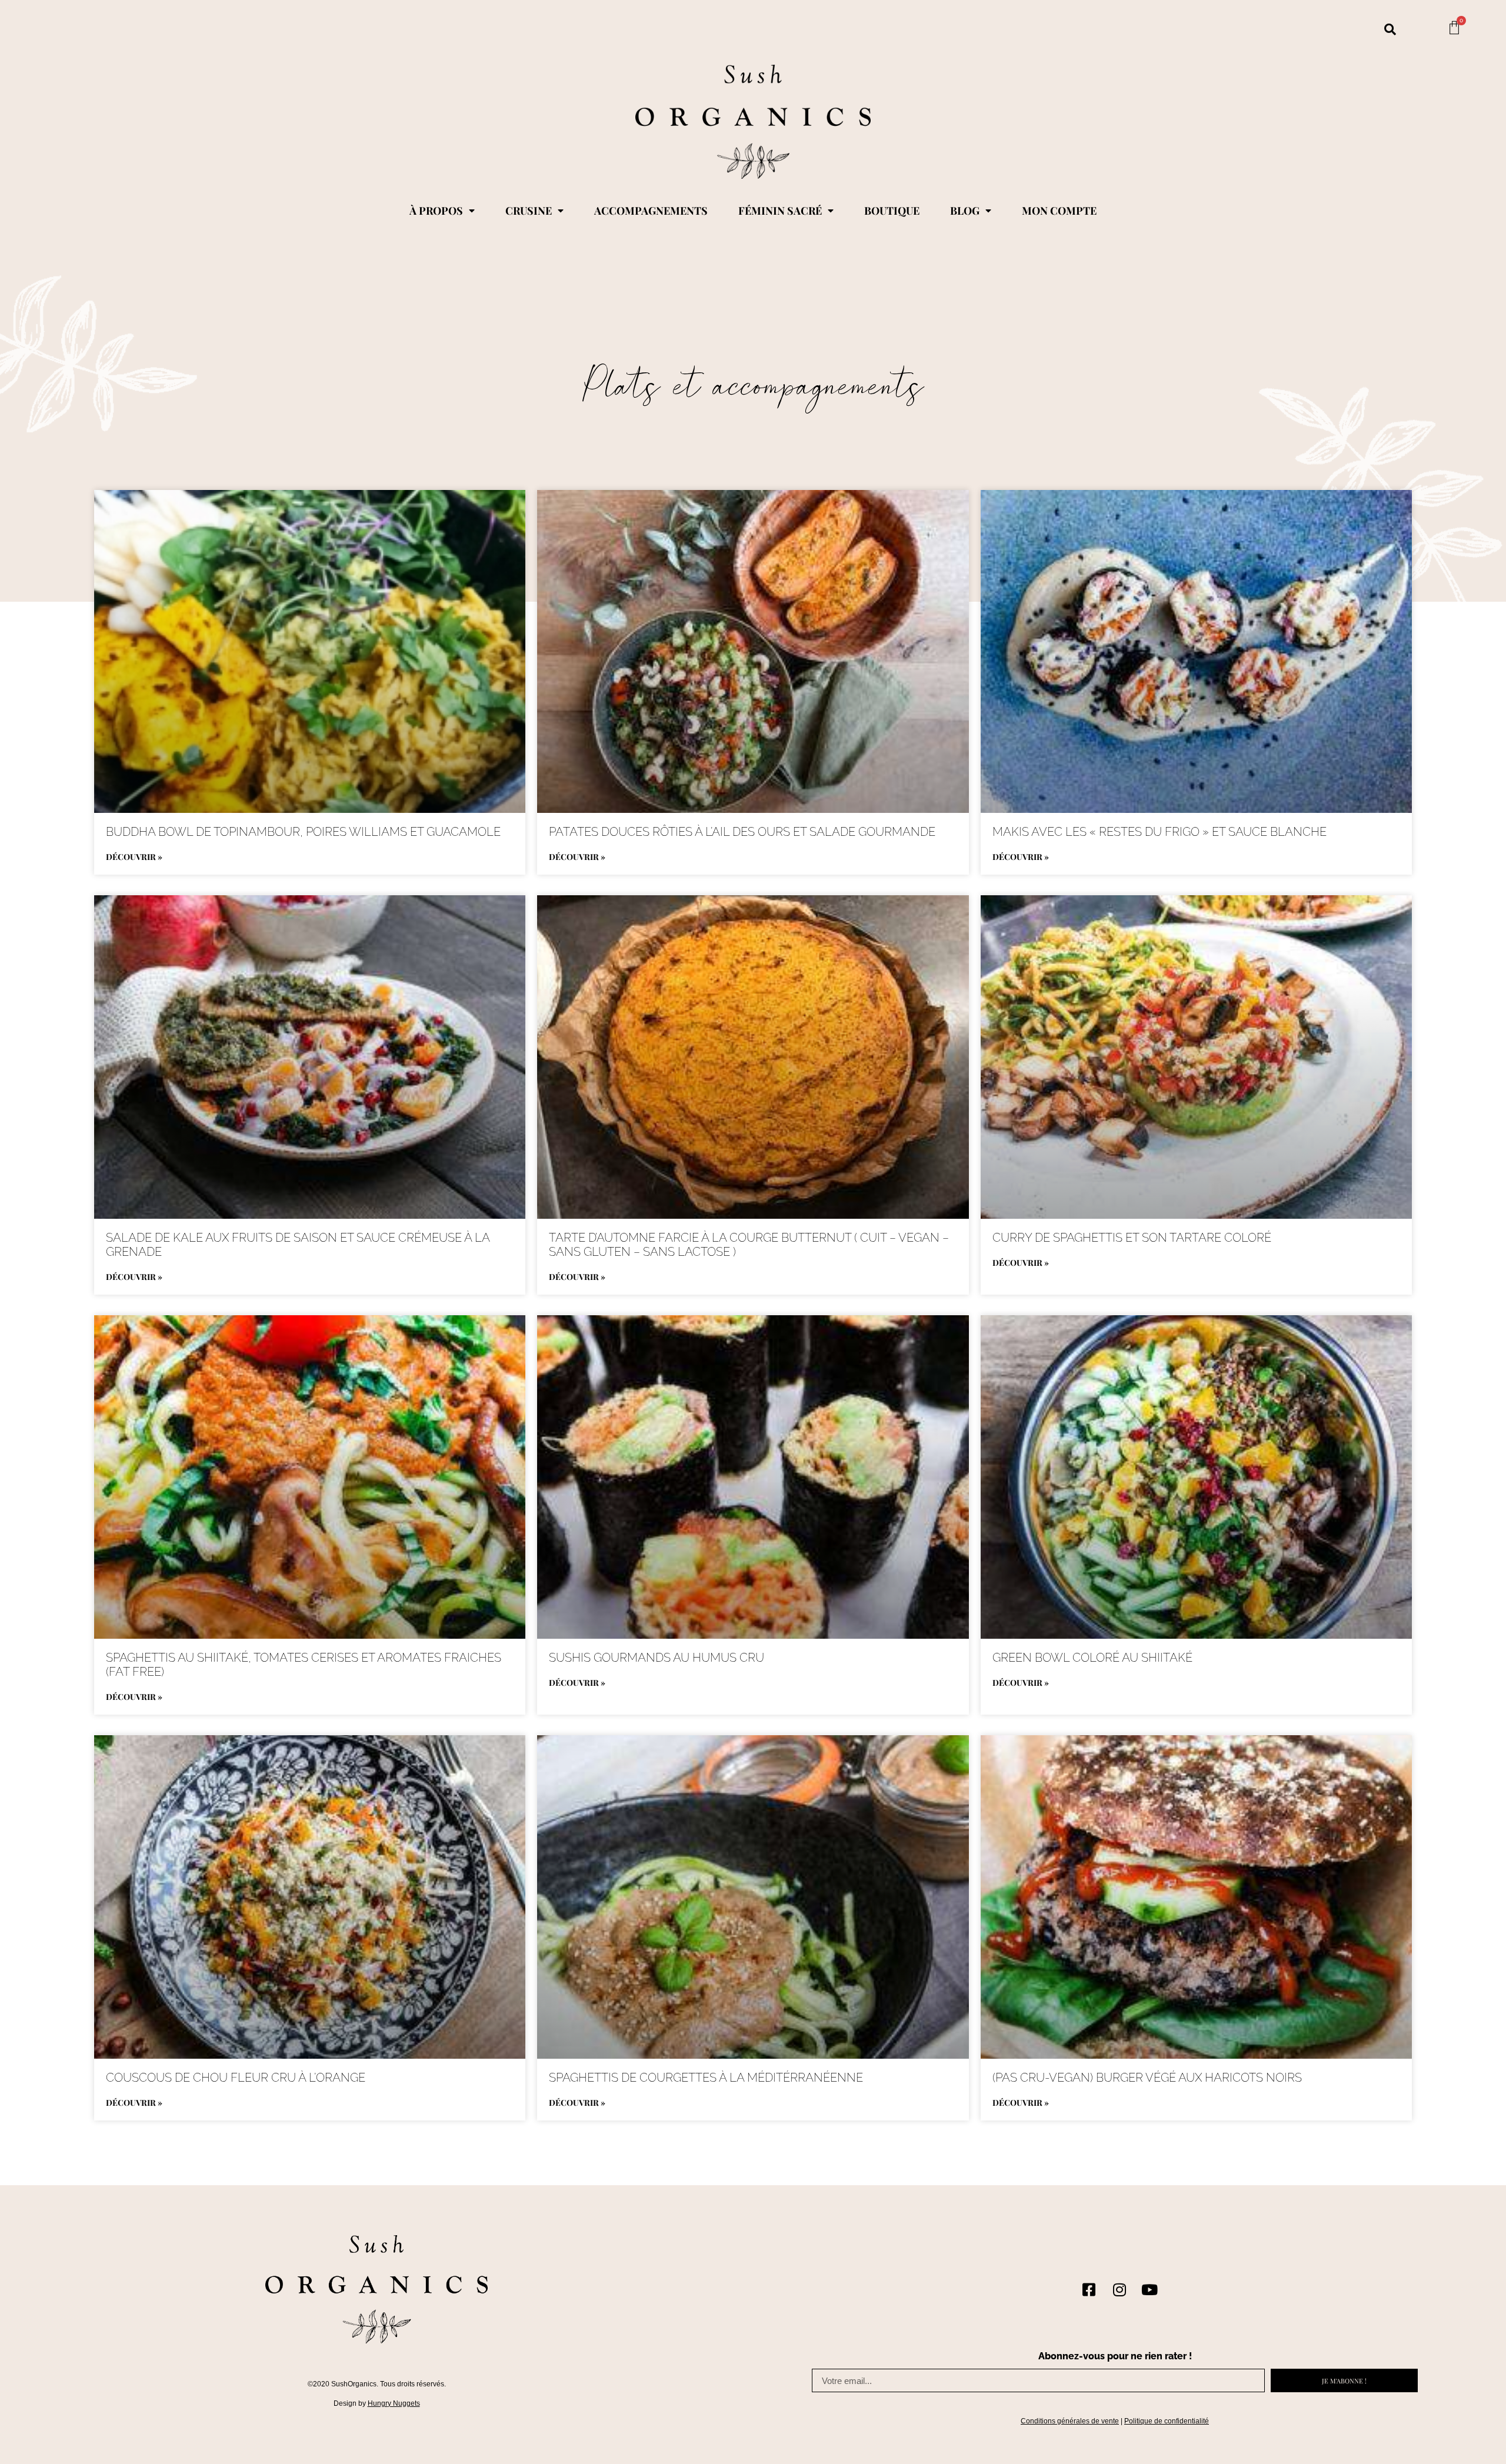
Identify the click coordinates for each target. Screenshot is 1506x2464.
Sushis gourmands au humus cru (657, 1658)
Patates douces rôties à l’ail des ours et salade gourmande (742, 832)
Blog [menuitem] (965, 211)
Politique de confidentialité (1167, 2421)
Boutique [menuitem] (892, 211)
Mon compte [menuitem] (1059, 211)
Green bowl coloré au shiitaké (1092, 1658)
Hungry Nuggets (394, 2403)
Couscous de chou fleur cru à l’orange (236, 2078)
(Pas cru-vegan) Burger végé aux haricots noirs (1147, 2078)
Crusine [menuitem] (529, 211)
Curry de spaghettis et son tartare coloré (1132, 1238)
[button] (1390, 29)
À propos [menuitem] (436, 211)
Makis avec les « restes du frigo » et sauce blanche (1160, 832)
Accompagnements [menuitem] (651, 211)
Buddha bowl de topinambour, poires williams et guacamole (303, 832)
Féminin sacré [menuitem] (780, 211)
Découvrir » (134, 857)
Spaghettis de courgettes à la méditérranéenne (706, 2078)
